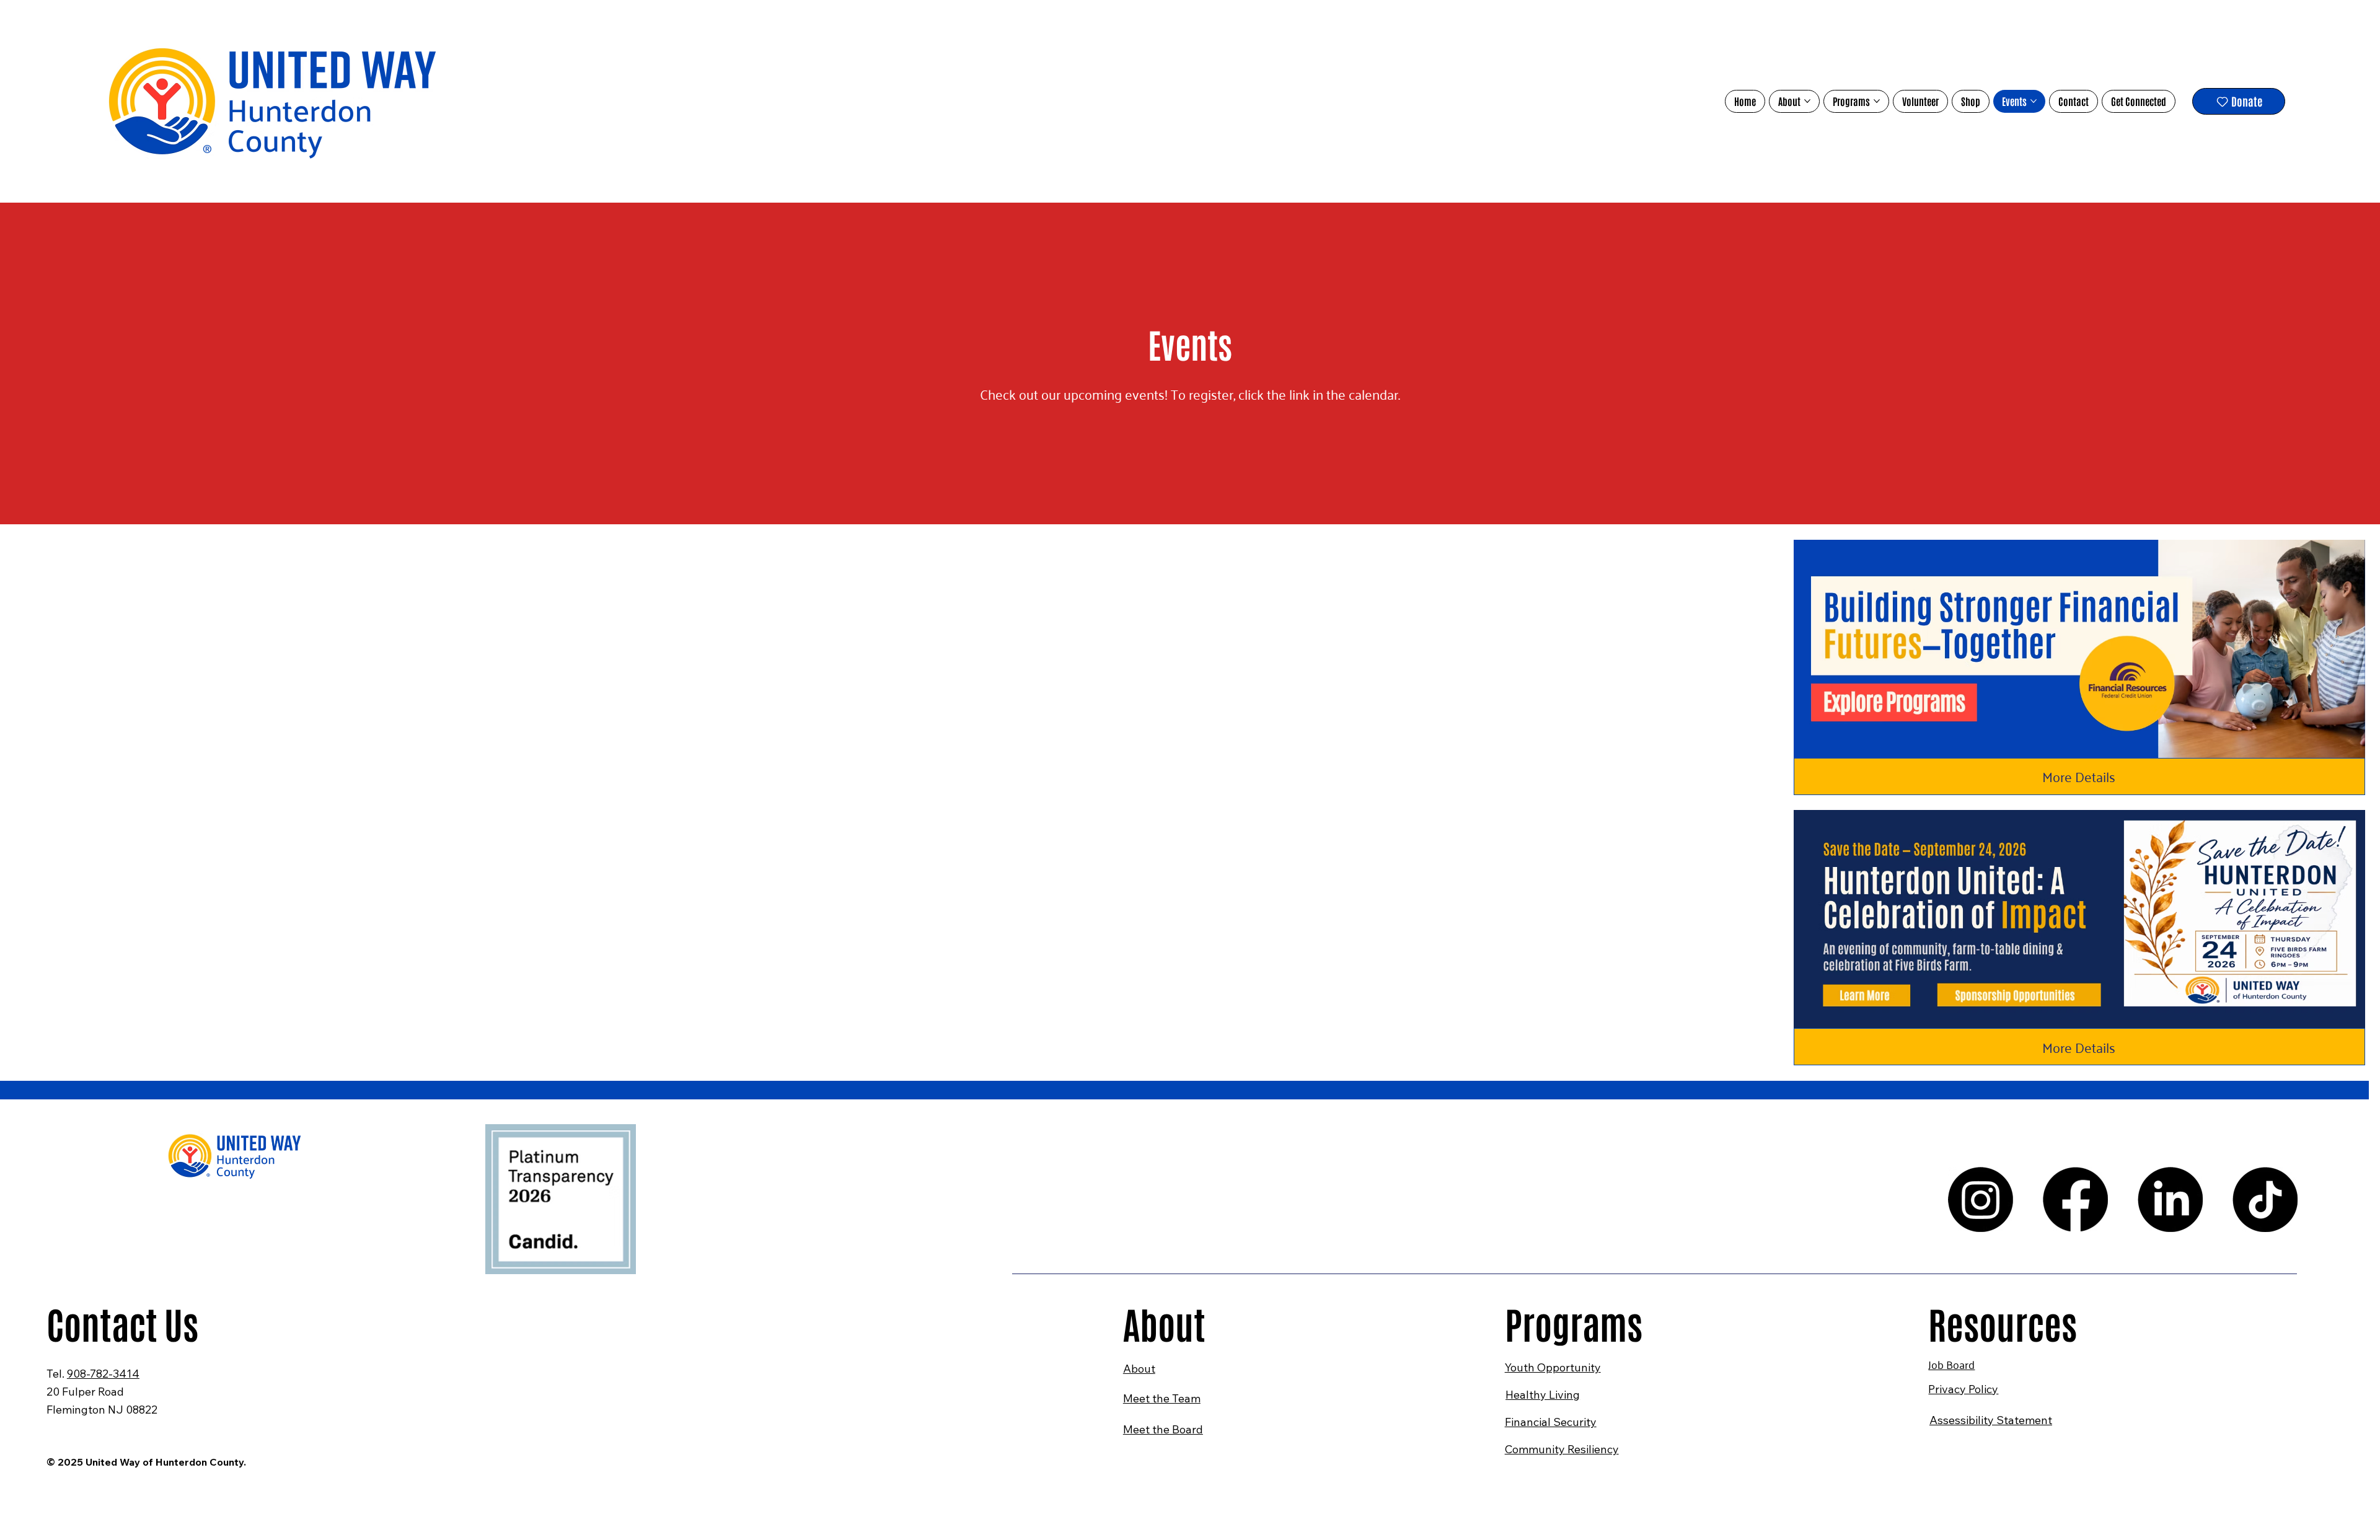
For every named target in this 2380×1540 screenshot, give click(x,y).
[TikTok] (2265, 1199)
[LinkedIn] (2170, 1199)
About (1139, 1369)
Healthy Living (1543, 1395)
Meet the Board (1163, 1429)
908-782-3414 (103, 1374)
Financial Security (1551, 1422)
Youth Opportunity (1553, 1367)
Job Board (1951, 1364)
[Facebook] (2075, 1199)
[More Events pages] (2034, 101)
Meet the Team (1162, 1398)
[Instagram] (1981, 1199)
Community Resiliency (1562, 1449)
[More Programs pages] (1877, 101)
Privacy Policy (1963, 1389)
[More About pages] (1807, 101)
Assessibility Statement (1991, 1420)
